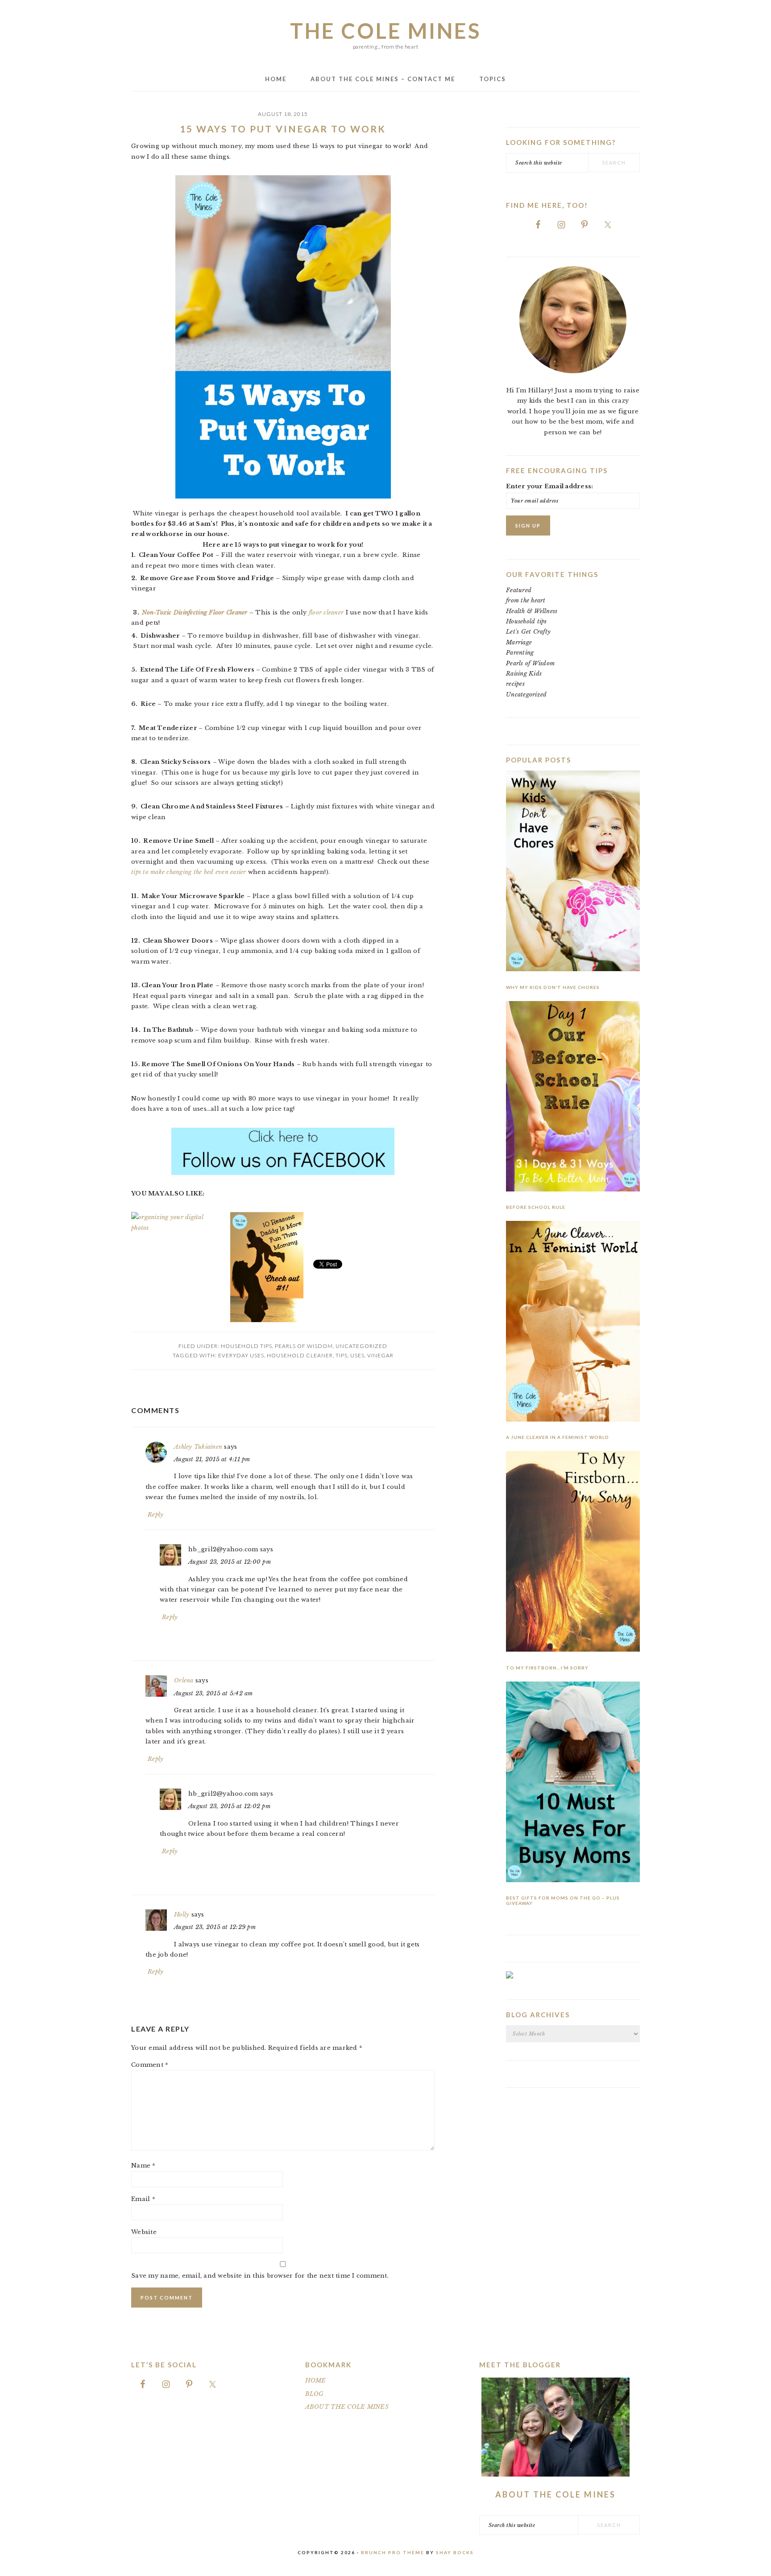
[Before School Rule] (573, 1098)
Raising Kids (524, 674)
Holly (182, 1914)
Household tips (247, 1346)
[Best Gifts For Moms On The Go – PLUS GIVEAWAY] (573, 1783)
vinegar (380, 1355)
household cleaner (300, 1355)
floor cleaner (327, 612)
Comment (150, 2065)
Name (143, 2166)
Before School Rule (536, 1207)
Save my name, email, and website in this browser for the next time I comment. (260, 2276)
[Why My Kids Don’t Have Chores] (573, 872)
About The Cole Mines (555, 2494)
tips (342, 1355)
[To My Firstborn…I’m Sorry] (573, 1553)
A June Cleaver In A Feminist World (558, 1437)
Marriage (519, 642)
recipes (515, 684)
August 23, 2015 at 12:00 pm (230, 1562)
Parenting (520, 653)
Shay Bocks (455, 2552)
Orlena (184, 1680)
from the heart (526, 600)
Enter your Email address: (550, 486)
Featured (519, 590)
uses (357, 1355)
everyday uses (241, 1355)
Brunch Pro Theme (393, 2552)
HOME (316, 2380)
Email (143, 2199)
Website (144, 2232)
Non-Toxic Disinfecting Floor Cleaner (195, 612)
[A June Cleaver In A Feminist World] (573, 1323)
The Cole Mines (385, 31)
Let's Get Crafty (528, 632)
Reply (155, 1515)
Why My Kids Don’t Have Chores (553, 987)
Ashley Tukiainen (198, 1447)
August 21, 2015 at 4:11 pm (212, 1459)
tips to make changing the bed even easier (189, 872)
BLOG (315, 2394)
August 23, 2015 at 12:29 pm (215, 1927)
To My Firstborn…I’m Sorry (547, 1668)
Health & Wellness (532, 611)
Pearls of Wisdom (304, 1346)
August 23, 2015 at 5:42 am (213, 1693)
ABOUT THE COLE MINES (347, 2407)
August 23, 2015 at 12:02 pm (229, 1806)
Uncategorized (361, 1346)
